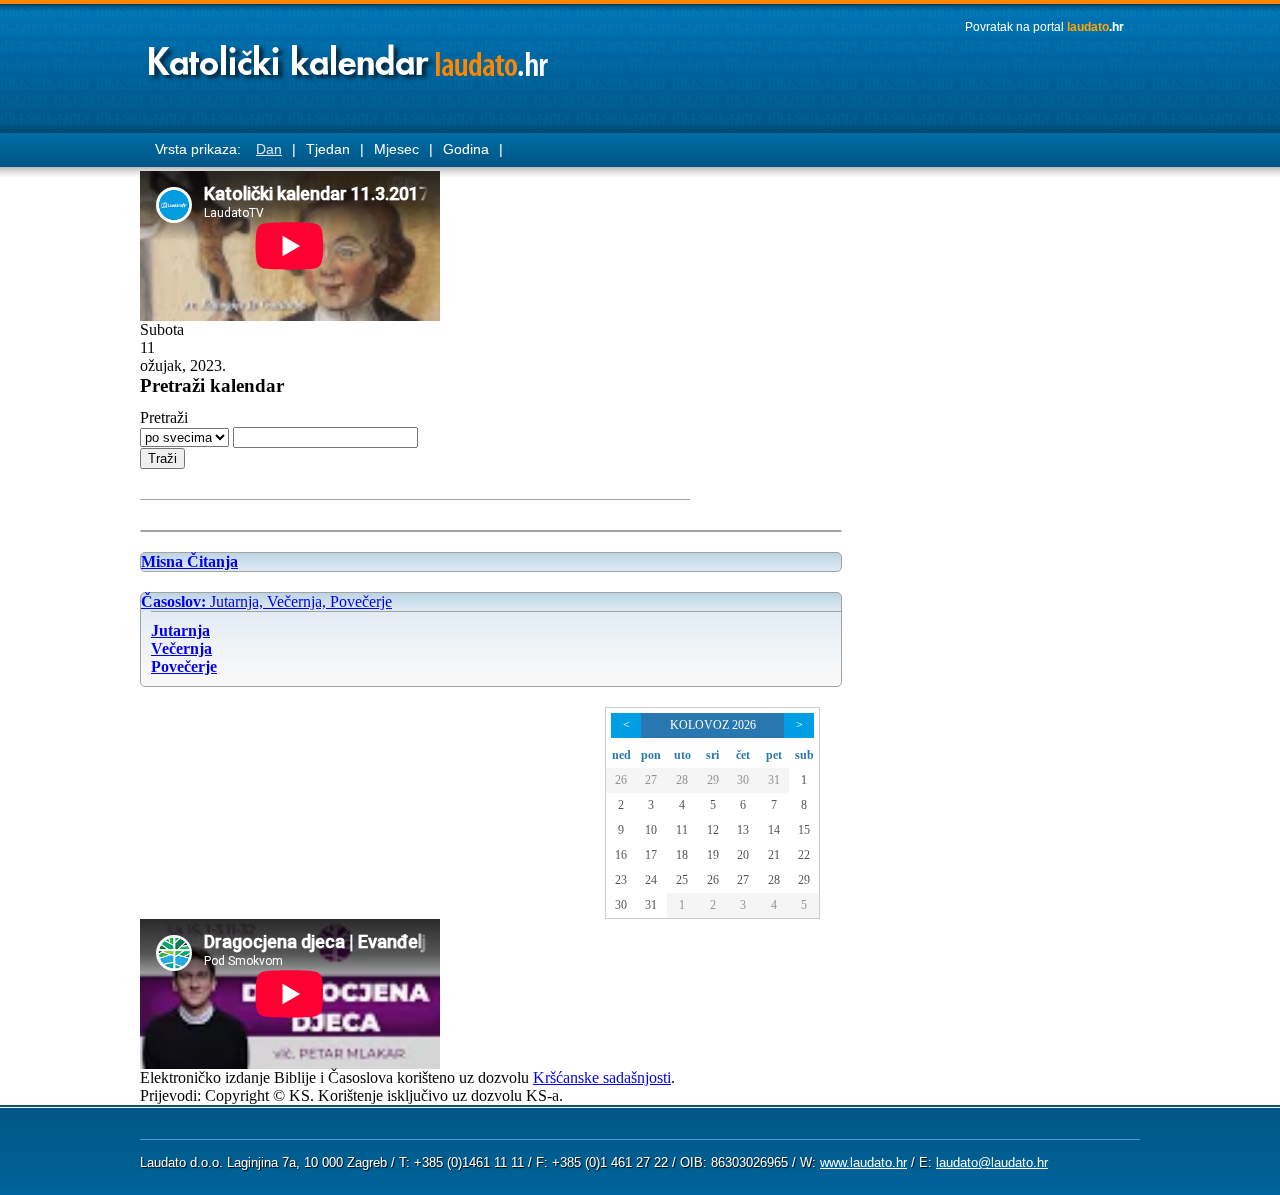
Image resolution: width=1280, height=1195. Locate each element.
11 (682, 830)
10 (651, 830)
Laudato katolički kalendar (350, 55)
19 (713, 855)
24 (651, 880)
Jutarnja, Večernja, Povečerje (266, 601)
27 (651, 780)
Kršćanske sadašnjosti (602, 1077)
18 (682, 855)
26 (621, 780)
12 (713, 830)
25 (682, 880)
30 (743, 780)
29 (713, 780)
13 (743, 830)
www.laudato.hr (863, 1162)
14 (774, 830)
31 (774, 780)
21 (774, 855)
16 (621, 855)
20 (743, 855)
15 (804, 830)
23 (621, 880)
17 (651, 855)
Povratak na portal (1044, 27)
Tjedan (328, 149)
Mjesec (396, 149)
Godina (466, 149)
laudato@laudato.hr (992, 1162)
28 (682, 780)
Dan (269, 149)
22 (804, 855)
